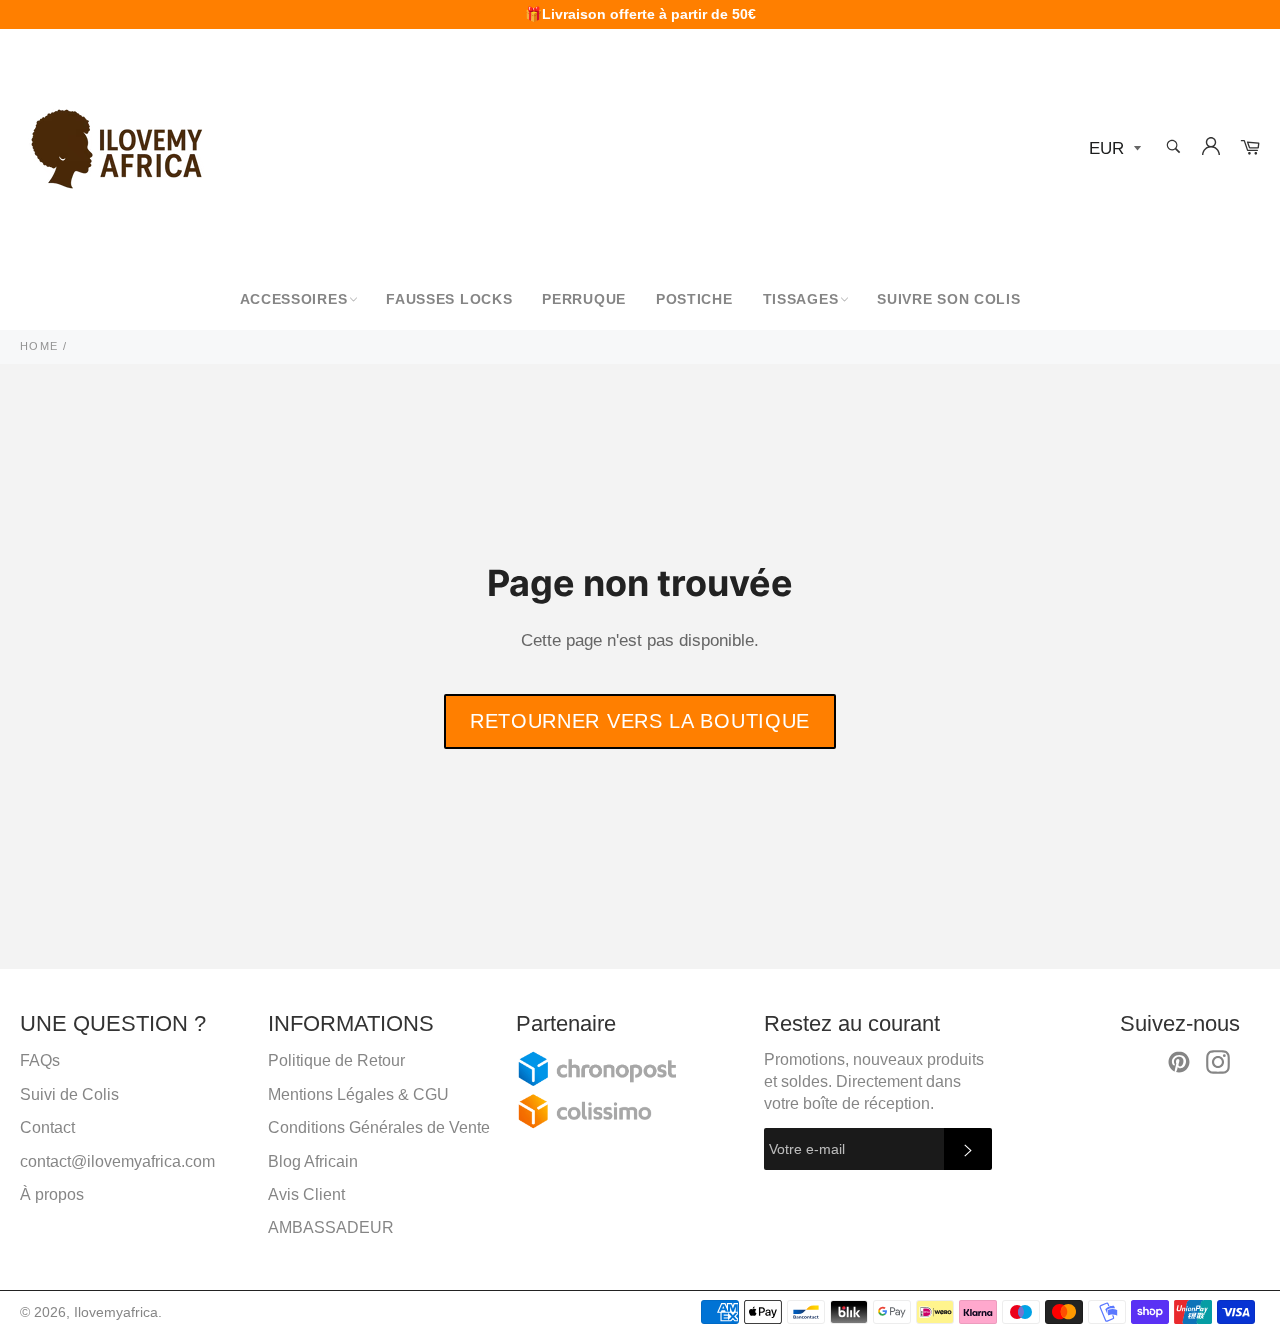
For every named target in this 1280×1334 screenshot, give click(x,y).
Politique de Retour (336, 1060)
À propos (52, 1194)
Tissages (801, 299)
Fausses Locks (449, 299)
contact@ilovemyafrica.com (117, 1161)
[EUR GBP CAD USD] (1113, 149)
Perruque (584, 299)
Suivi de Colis (69, 1094)
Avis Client (306, 1194)
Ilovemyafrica (116, 1312)
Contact (47, 1127)
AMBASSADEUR (331, 1227)
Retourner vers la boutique (640, 721)
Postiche (694, 299)
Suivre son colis (948, 299)
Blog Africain (313, 1161)
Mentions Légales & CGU (358, 1094)
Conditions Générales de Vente (379, 1127)
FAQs (40, 1060)
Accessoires (294, 299)
